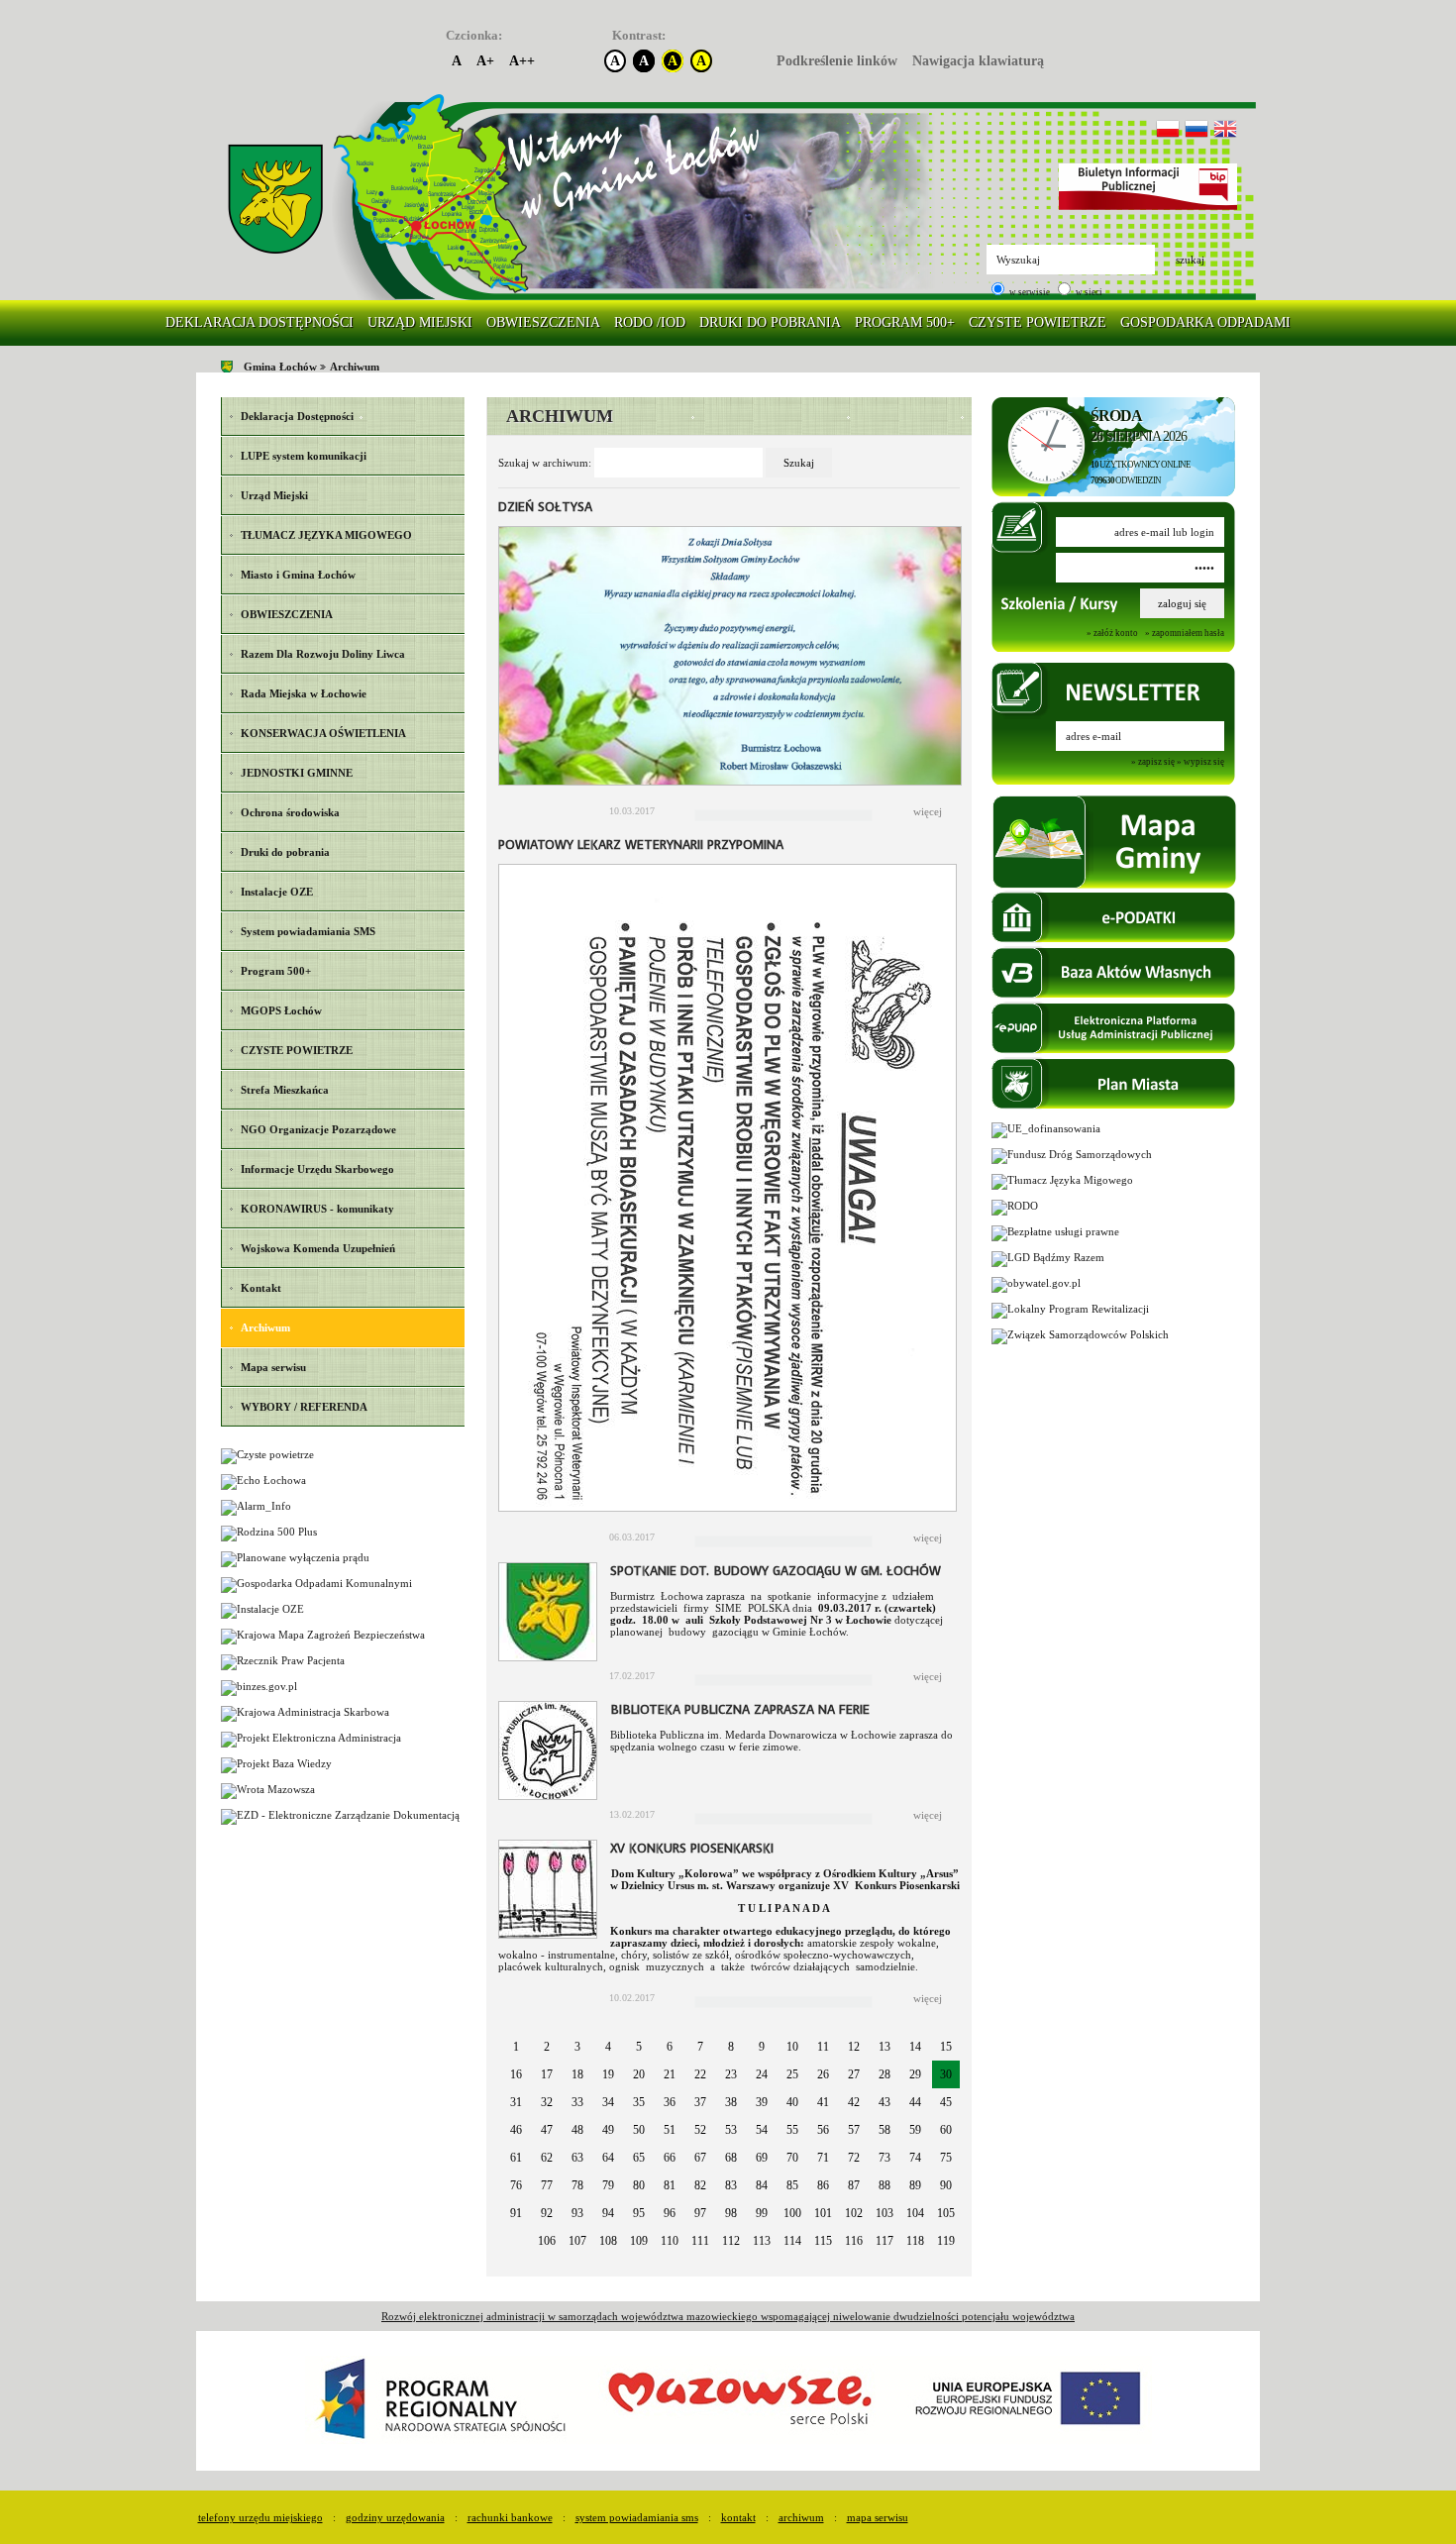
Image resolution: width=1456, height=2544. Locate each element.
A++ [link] (522, 61)
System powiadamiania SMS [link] (637, 2517)
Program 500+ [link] (905, 322)
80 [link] (639, 2185)
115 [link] (823, 2241)
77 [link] (547, 2185)
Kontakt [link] (738, 2517)
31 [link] (516, 2102)
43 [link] (884, 2102)
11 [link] (823, 2047)
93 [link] (577, 2213)
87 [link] (854, 2185)
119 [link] (946, 2241)
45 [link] (946, 2102)
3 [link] (577, 2047)
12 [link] (854, 2047)
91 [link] (516, 2213)
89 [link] (915, 2185)
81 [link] (670, 2185)
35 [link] (639, 2102)
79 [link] (608, 2185)
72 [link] (854, 2158)
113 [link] (762, 2241)
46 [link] (516, 2130)
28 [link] (884, 2074)
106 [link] (547, 2241)
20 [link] (639, 2074)
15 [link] (946, 2047)
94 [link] (608, 2213)
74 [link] (915, 2158)
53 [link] (731, 2130)
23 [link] (731, 2074)
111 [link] (700, 2241)
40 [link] (792, 2102)
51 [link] (670, 2130)
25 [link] (792, 2074)
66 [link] (670, 2158)
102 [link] (854, 2213)
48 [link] (577, 2130)
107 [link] (577, 2241)
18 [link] (577, 2074)
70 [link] (792, 2158)
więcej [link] (928, 811)
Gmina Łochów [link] (280, 367)
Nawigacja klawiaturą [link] (978, 61)
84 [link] (762, 2185)
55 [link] (792, 2130)
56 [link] (823, 2130)
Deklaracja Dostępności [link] (260, 322)
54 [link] (762, 2130)
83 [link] (731, 2185)
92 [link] (547, 2213)
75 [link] (946, 2158)
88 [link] (884, 2185)
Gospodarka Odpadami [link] (1205, 322)
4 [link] (608, 2047)
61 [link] (516, 2158)
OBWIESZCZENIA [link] (543, 322)
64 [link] (608, 2158)
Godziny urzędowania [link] (395, 2517)
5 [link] (639, 2047)
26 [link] (823, 2074)
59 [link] (915, 2130)
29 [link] (915, 2074)
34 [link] (608, 2102)
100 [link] (792, 2213)
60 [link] (946, 2130)
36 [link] (670, 2102)
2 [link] (547, 2047)
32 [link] (547, 2102)
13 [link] (884, 2047)
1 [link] (516, 2047)
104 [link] (915, 2213)
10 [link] (792, 2047)
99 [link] (762, 2213)
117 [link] (884, 2241)
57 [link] (854, 2130)
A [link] (457, 61)
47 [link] (547, 2130)
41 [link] (823, 2102)
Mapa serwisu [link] (878, 2517)
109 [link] (639, 2241)
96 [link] (670, 2213)
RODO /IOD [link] (650, 322)
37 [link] (700, 2102)
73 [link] (884, 2158)
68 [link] (731, 2158)
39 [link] (762, 2102)
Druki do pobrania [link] (770, 322)
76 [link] (516, 2185)
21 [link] (670, 2074)
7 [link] (700, 2047)
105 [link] (946, 2213)
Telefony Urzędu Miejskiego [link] (260, 2517)
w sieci (1088, 292)
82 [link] (700, 2185)
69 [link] (762, 2158)
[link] (275, 200)
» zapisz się (1153, 762)
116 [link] (854, 2241)
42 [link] (854, 2102)
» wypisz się (1200, 762)
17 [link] (547, 2074)
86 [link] (823, 2185)
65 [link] (639, 2158)
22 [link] (700, 2074)
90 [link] (946, 2185)
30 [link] (946, 2074)
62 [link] (547, 2158)
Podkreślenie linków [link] (837, 61)
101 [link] (823, 2213)
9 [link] (762, 2047)
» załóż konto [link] (1112, 633)
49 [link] (608, 2130)
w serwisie (1029, 292)
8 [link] (731, 2047)
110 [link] (670, 2241)
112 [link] (731, 2241)
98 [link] (731, 2213)
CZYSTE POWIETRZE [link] (1038, 322)
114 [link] (792, 2241)
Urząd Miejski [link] (420, 322)
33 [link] (577, 2102)
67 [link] (700, 2158)
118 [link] (915, 2241)
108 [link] (608, 2241)
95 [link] (639, 2213)
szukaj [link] (1190, 260)
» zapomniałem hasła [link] (1185, 633)
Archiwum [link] (355, 367)
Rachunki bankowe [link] (510, 2517)
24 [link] (762, 2074)
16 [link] (516, 2074)
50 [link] (639, 2130)
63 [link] (577, 2158)
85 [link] (792, 2185)
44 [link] (915, 2102)
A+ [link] (485, 61)
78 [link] (577, 2185)
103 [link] (884, 2213)
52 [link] (700, 2130)
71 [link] (823, 2158)
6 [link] (670, 2047)
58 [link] (884, 2130)
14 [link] (915, 2047)
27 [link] (854, 2074)
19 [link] (608, 2074)
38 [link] (731, 2102)
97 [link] (700, 2213)
